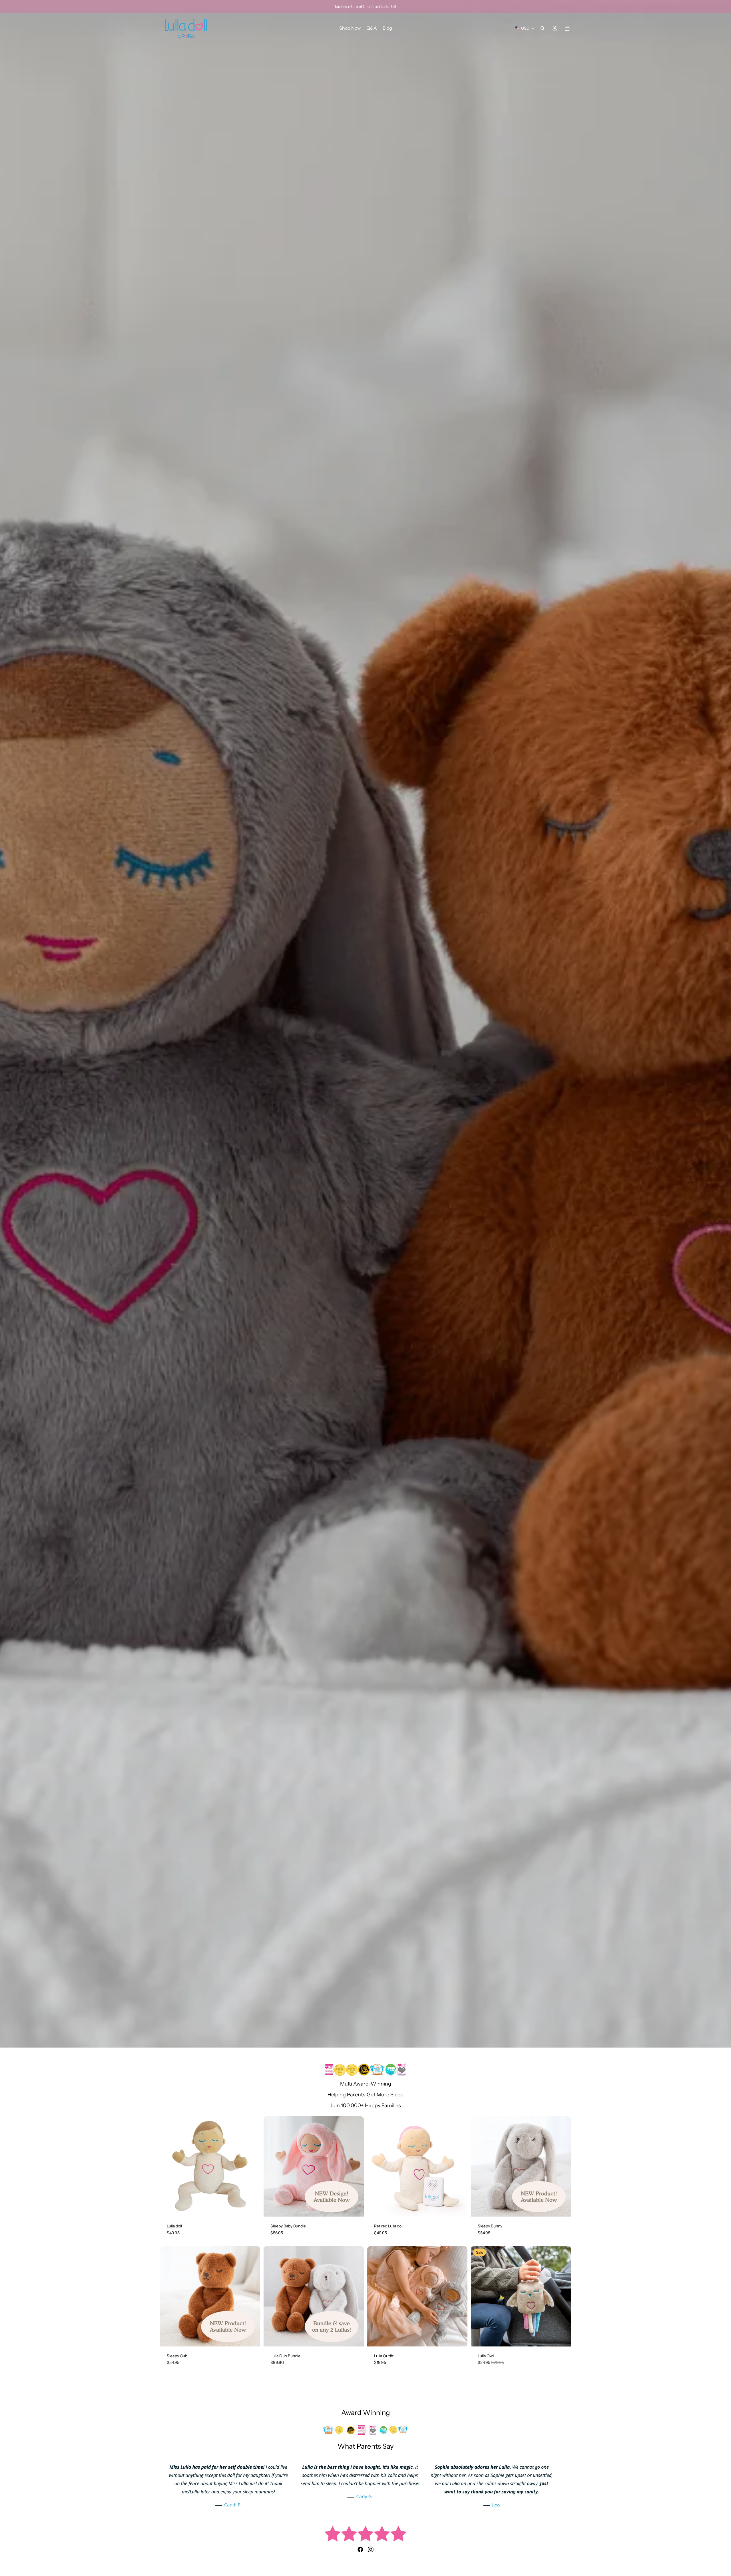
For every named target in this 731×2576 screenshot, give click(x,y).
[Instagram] (371, 2549)
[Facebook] (360, 2549)
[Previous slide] (272, 2167)
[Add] (251, 2208)
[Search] (543, 28)
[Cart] (567, 28)
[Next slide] (355, 2167)
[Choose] (355, 2208)
